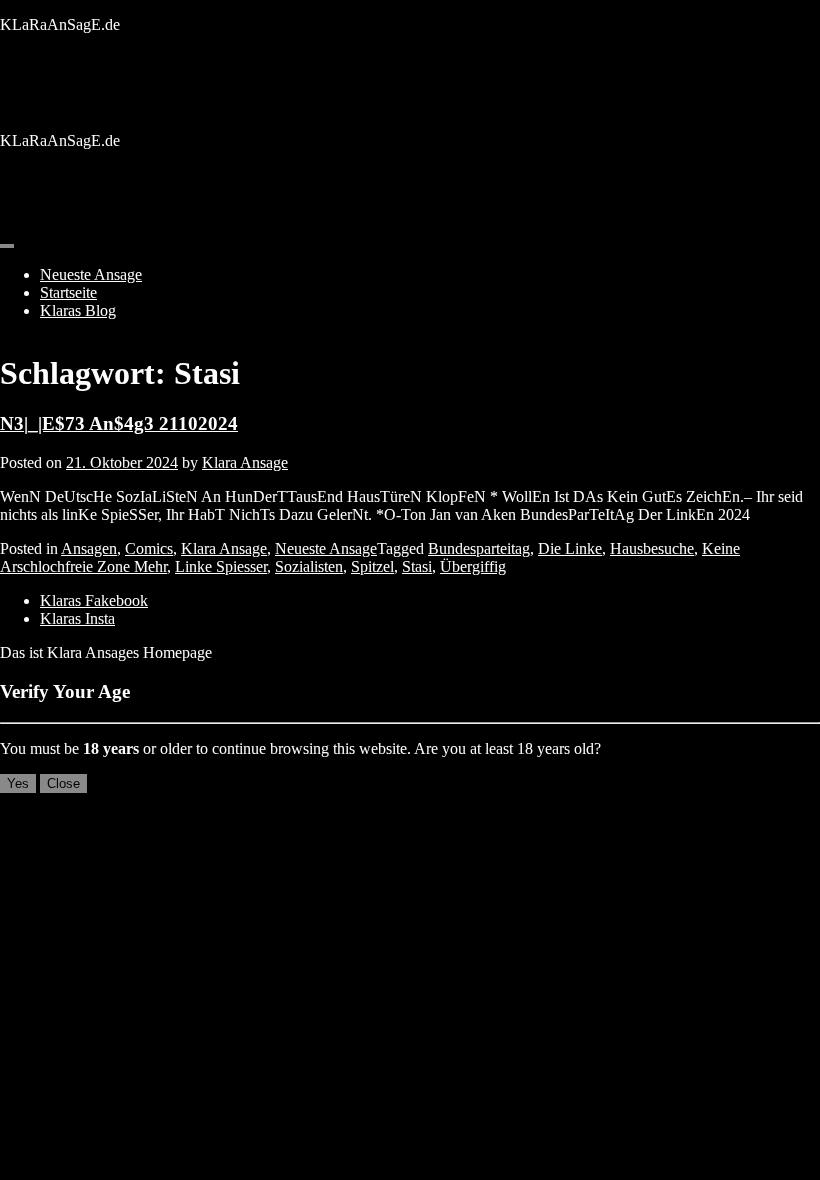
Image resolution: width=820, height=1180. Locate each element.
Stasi (417, 566)
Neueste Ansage (91, 274)
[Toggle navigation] (7, 246)
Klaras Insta (77, 618)
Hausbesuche (652, 548)
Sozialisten (309, 566)
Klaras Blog (78, 310)
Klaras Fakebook (94, 600)
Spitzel (372, 566)
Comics (149, 548)
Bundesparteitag (479, 548)
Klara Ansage (245, 462)
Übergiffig (473, 566)
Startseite (68, 292)
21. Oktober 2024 (122, 462)
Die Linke (570, 548)
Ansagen (89, 548)
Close (63, 783)
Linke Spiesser (221, 566)
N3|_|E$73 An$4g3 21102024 (119, 423)
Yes (18, 783)
